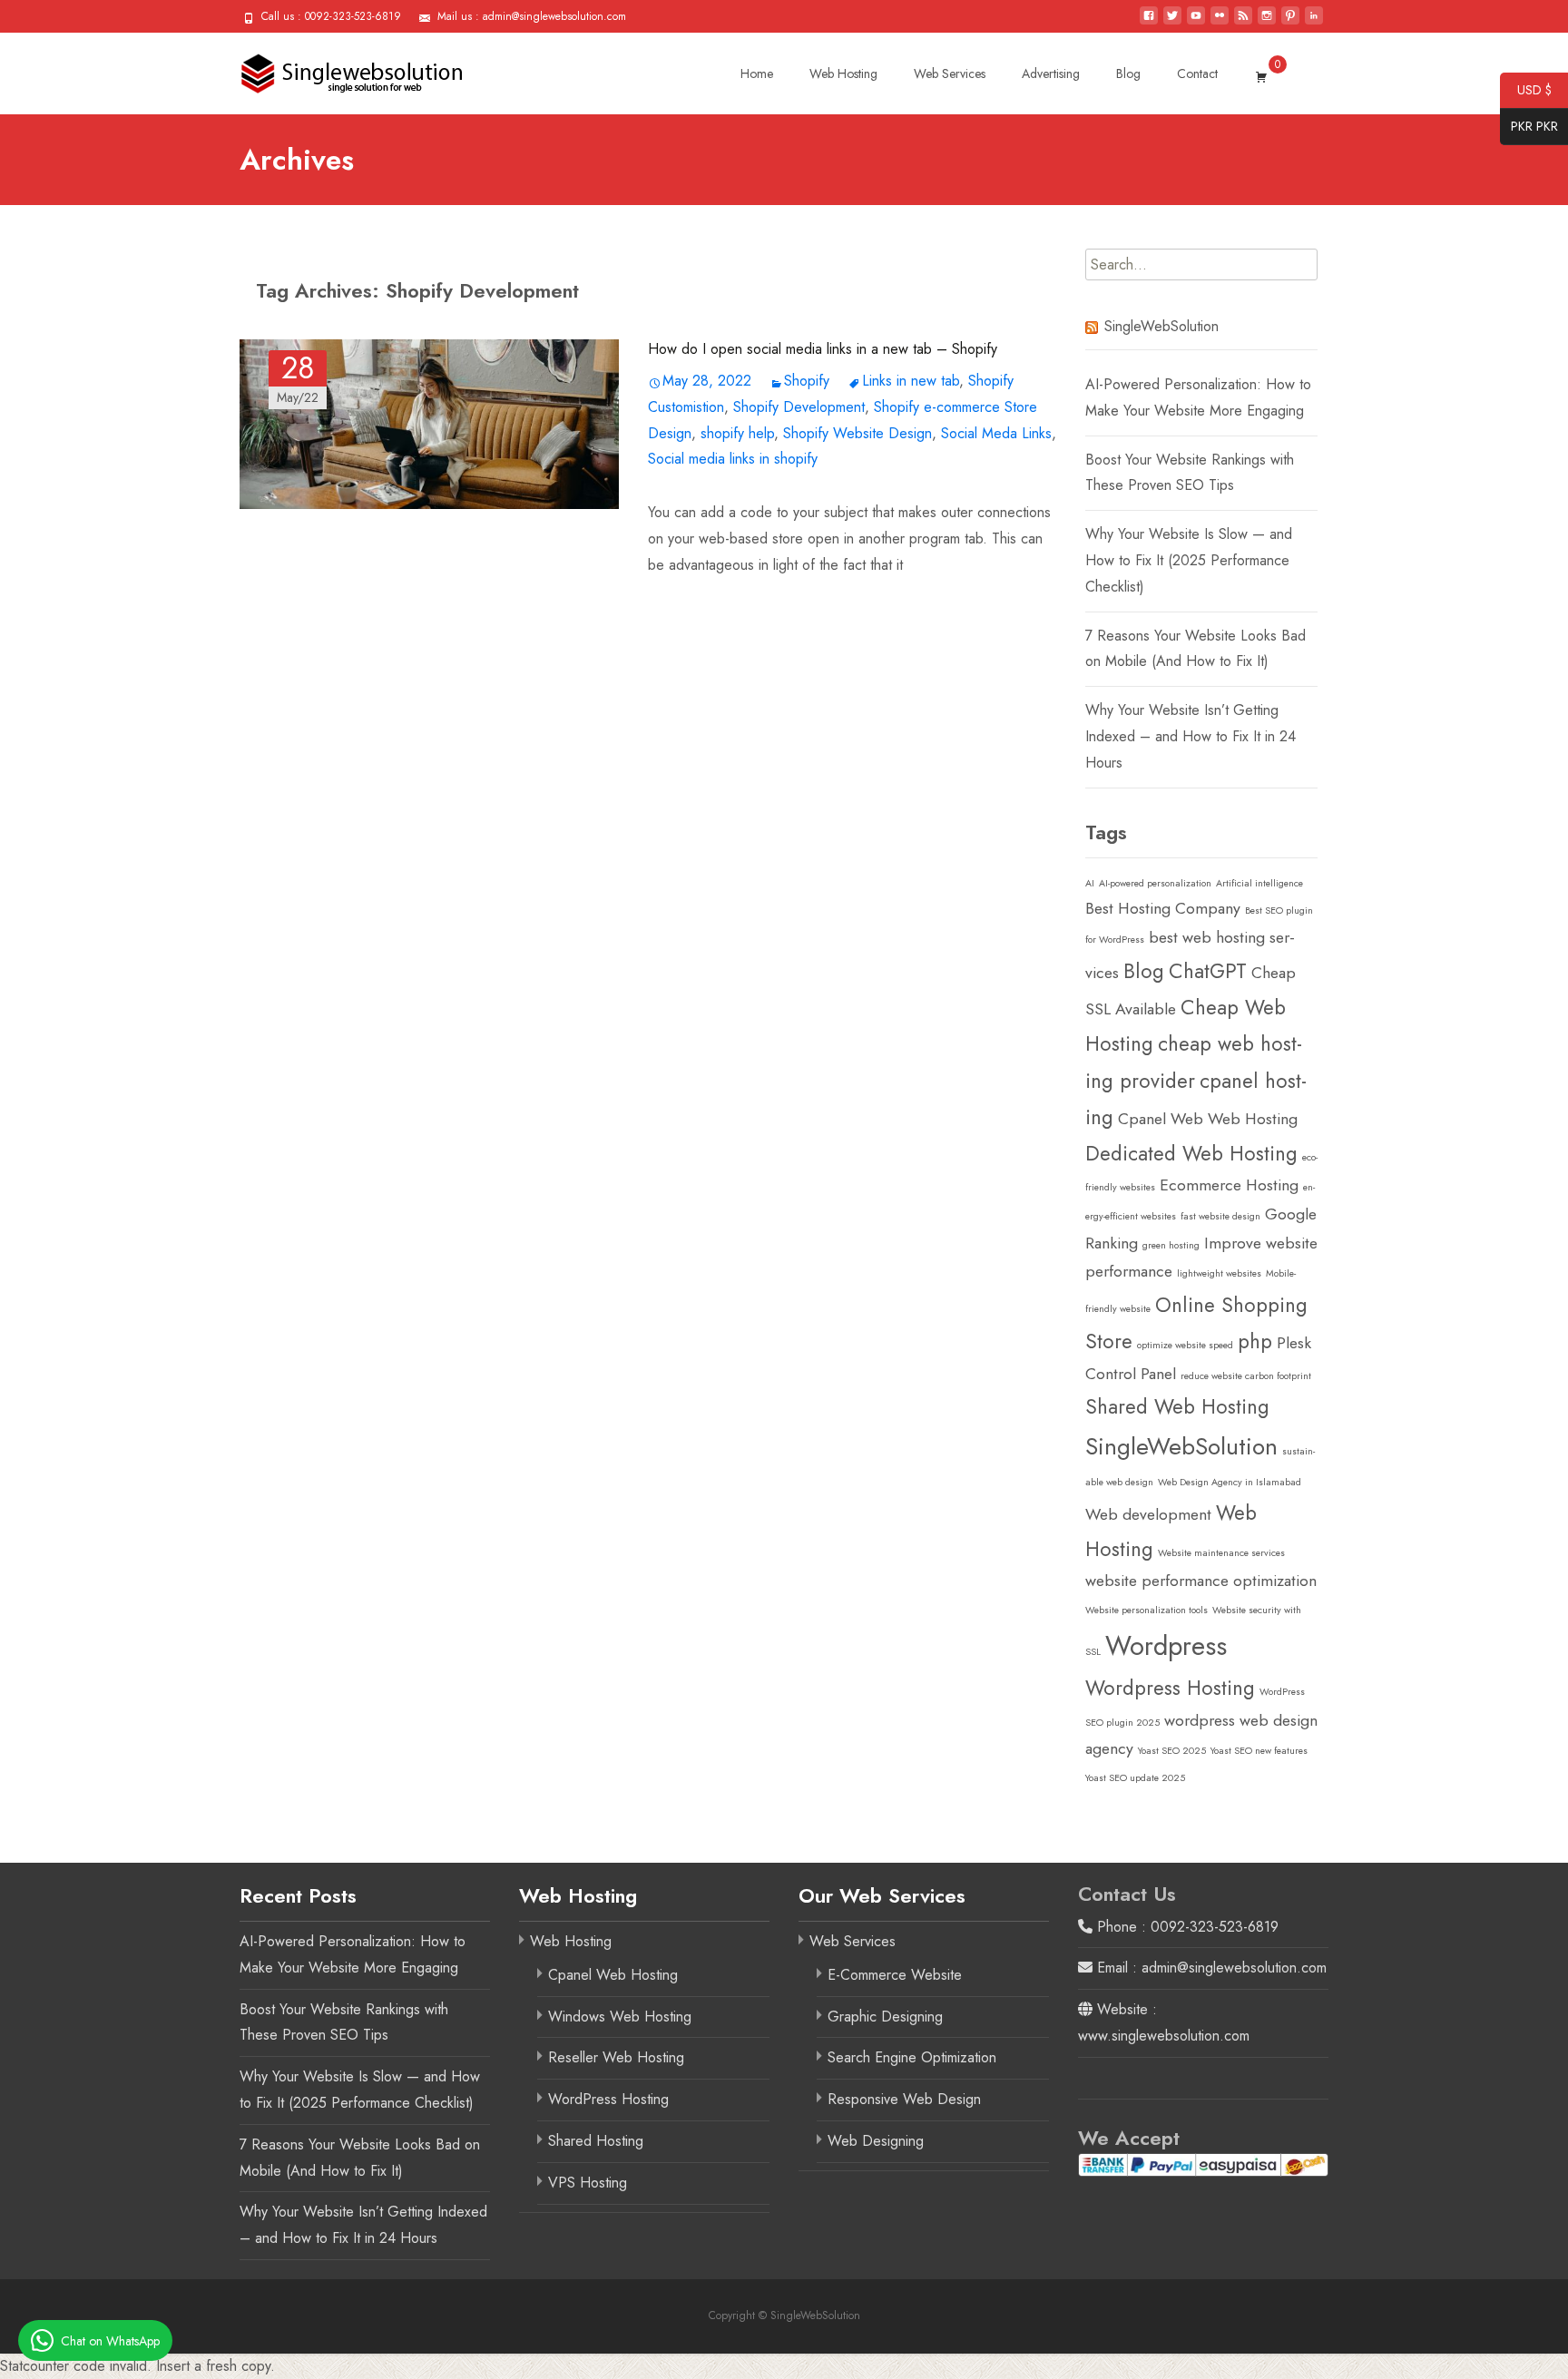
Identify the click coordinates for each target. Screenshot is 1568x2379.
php (1255, 1341)
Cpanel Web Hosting (613, 1975)
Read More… (690, 602)
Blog (1128, 73)
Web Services (950, 73)
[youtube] (1196, 22)
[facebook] (1149, 22)
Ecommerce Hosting (1229, 1185)
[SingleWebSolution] (338, 69)
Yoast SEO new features (1259, 1751)
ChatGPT (1208, 971)
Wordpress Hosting (1170, 1688)
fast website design (1220, 1216)
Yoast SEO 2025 (1172, 1751)
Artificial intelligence (1259, 883)
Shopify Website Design (857, 433)
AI (1090, 883)
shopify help (737, 433)
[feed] (1243, 22)
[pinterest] (1290, 22)
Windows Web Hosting (620, 2017)
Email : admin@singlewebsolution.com (1210, 1968)
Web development (1148, 1514)
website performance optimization (1201, 1581)
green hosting (1171, 1245)
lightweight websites (1219, 1273)
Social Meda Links (996, 433)
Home (757, 73)
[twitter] (1172, 22)
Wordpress (1166, 1646)
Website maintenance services (1221, 1553)
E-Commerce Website (895, 1975)
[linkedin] (1314, 22)
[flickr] (1220, 22)
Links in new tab (911, 381)
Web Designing (876, 2141)
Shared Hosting (596, 2141)
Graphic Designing (885, 2017)
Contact (1197, 73)
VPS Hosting (588, 2183)
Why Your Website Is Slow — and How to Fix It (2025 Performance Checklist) (1189, 560)
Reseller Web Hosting (616, 2057)
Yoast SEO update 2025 (1135, 1778)
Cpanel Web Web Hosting (1208, 1119)
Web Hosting (843, 73)
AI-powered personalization (1155, 883)
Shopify (807, 381)
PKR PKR (1529, 128)
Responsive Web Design (904, 2099)
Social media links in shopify (733, 459)
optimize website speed (1185, 1345)
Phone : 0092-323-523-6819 (1186, 1927)
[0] (1261, 73)
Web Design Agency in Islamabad (1230, 1482)
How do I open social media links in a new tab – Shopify (823, 349)
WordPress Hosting (608, 2099)
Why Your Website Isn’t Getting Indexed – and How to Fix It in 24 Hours (1191, 736)
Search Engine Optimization (912, 2057)
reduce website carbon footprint (1246, 1376)
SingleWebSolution (1161, 326)
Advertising (1051, 73)
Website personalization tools (1147, 1610)
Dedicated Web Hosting (1191, 1153)
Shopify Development (799, 407)
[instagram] (1267, 22)
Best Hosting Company (1163, 908)
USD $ (1526, 92)
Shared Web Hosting (1177, 1406)
